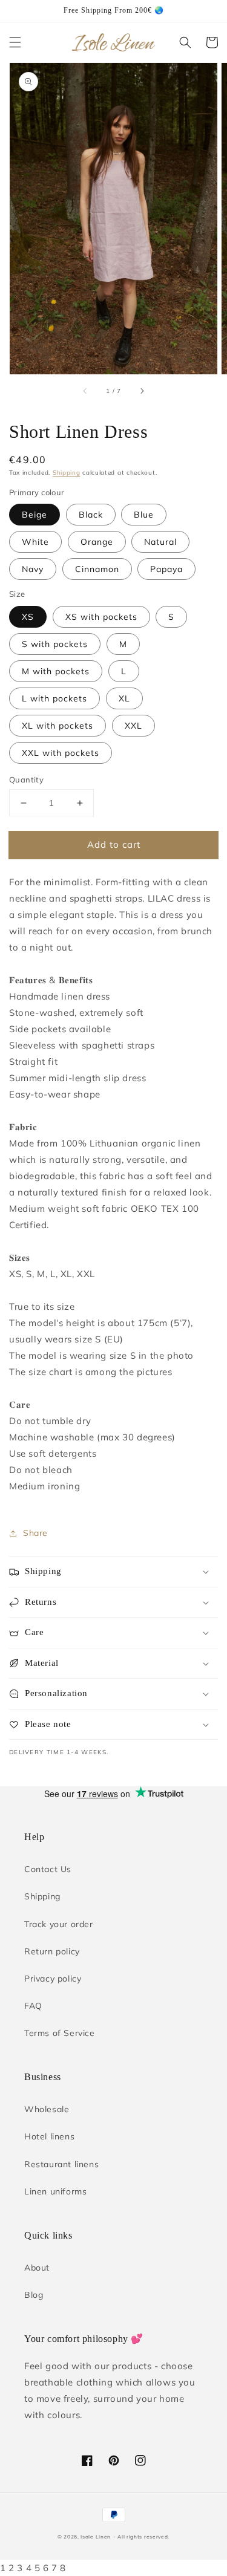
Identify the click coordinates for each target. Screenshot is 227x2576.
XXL (133, 726)
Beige (35, 515)
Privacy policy (53, 1979)
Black (91, 515)
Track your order (59, 1924)
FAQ (33, 2006)
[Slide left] (85, 391)
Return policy (52, 1951)
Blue (144, 515)
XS (28, 617)
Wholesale (47, 2109)
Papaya (166, 569)
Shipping (67, 473)
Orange (97, 542)
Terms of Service (60, 2033)
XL (124, 698)
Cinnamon (97, 569)
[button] (15, 42)
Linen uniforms (55, 2191)
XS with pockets (101, 617)
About (37, 2268)
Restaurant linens (61, 2164)
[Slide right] (142, 391)
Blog (34, 2295)
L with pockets (54, 698)
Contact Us (48, 1869)
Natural (160, 542)
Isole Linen (96, 2537)
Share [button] (35, 1533)
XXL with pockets (61, 753)
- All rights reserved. (141, 2537)
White (35, 542)
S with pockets (55, 644)
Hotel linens (49, 2136)
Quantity (26, 779)
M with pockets (56, 671)
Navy (33, 569)
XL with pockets (58, 726)
